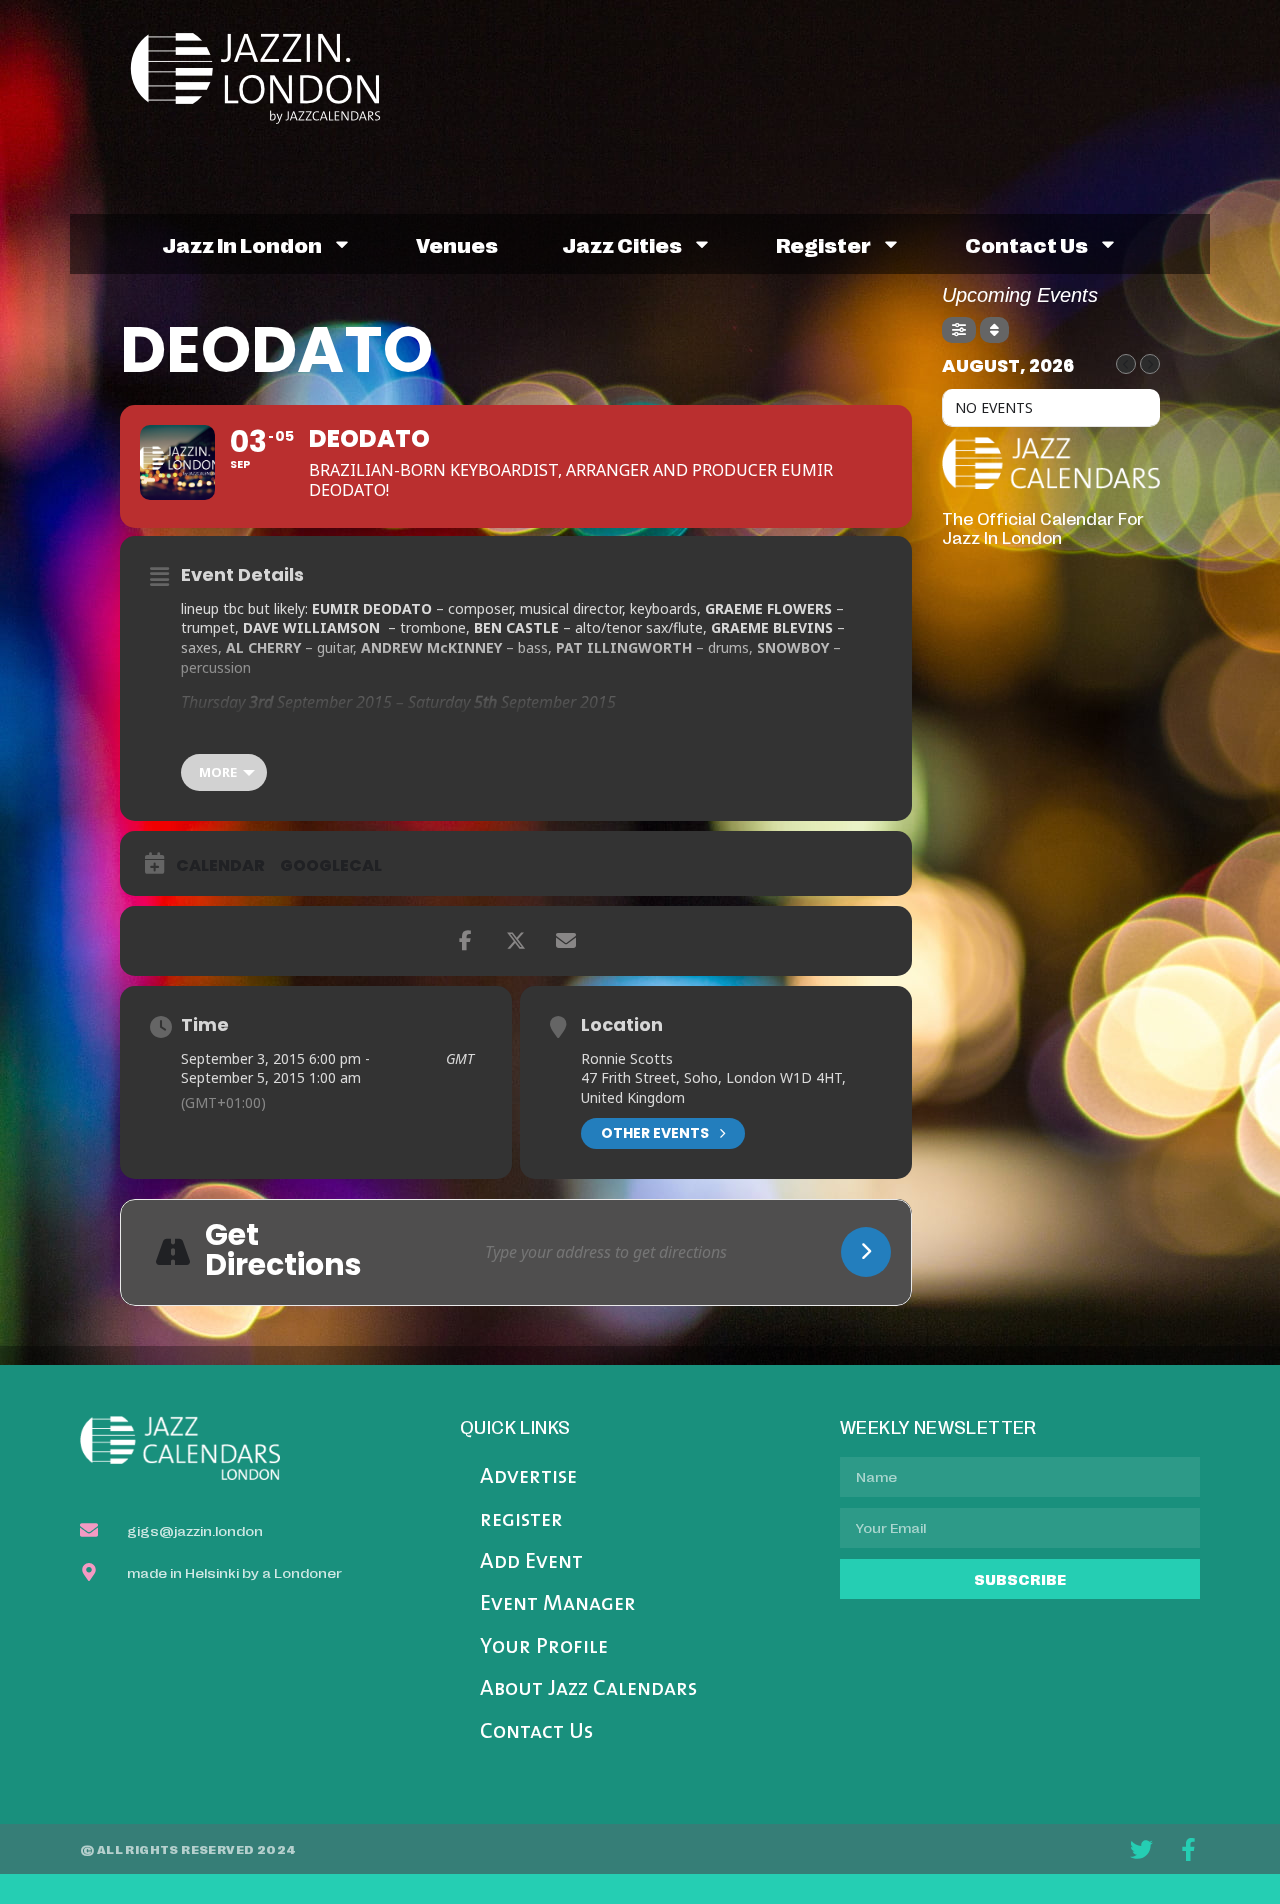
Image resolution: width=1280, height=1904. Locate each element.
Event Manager (558, 1604)
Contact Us (536, 1732)
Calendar (220, 866)
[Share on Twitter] (516, 941)
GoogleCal (331, 866)
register (823, 244)
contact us (1026, 244)
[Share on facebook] (466, 941)
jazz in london (242, 244)
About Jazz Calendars (588, 1689)
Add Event (531, 1562)
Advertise (528, 1477)
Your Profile (544, 1647)
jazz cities (622, 244)
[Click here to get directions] (866, 1252)
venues (457, 244)
